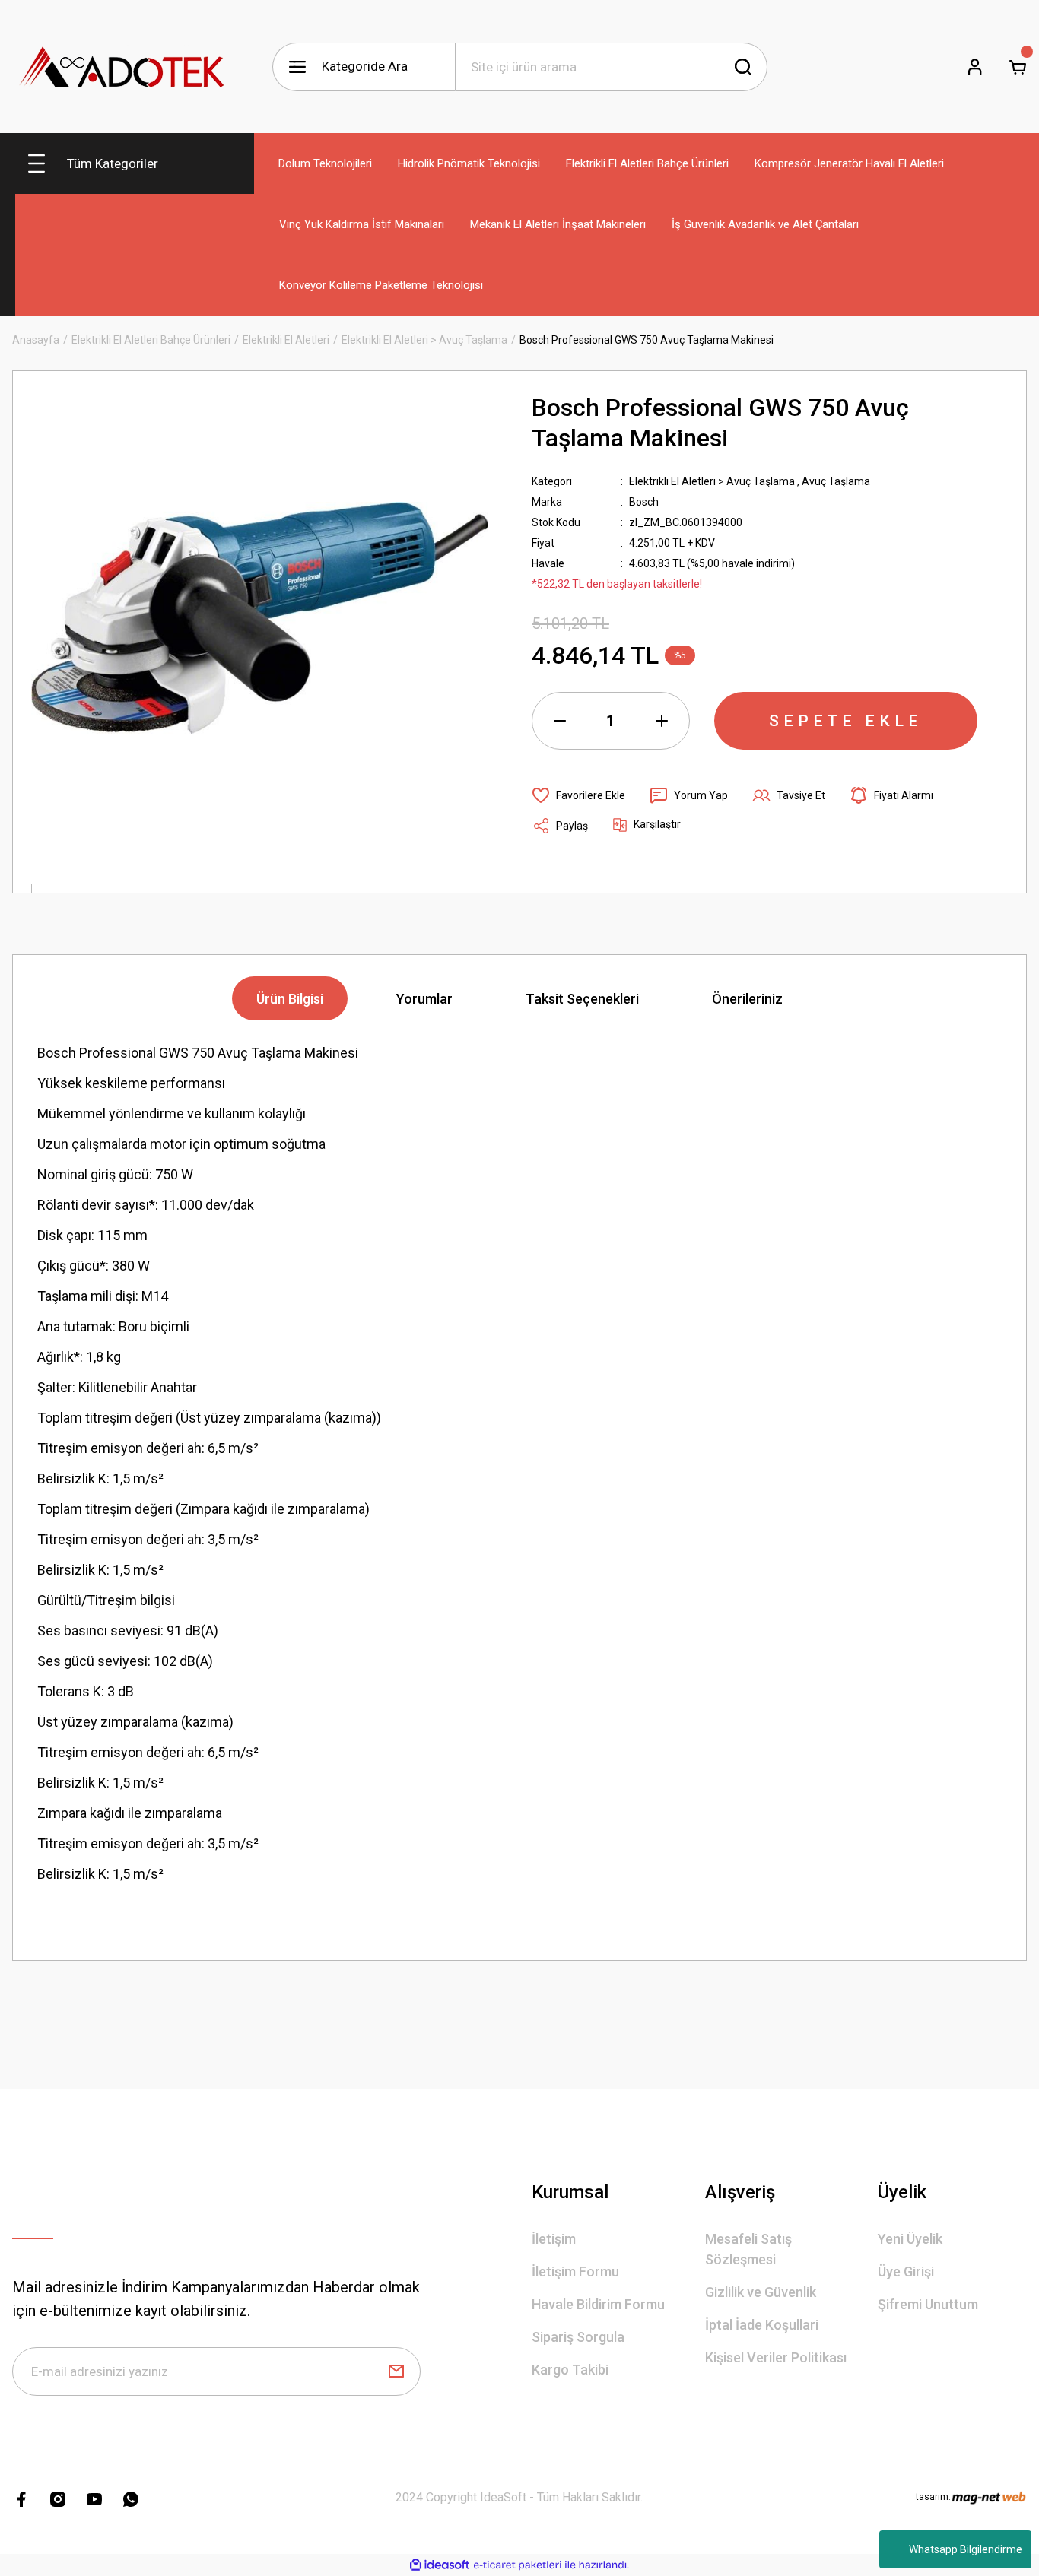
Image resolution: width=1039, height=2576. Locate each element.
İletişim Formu (575, 2271)
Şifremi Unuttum (928, 2304)
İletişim (554, 2239)
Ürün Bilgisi (290, 999)
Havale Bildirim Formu (598, 2304)
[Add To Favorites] (578, 795)
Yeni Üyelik (910, 2239)
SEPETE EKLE (846, 721)
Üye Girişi (906, 2271)
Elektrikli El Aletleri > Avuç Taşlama (712, 481)
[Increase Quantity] (662, 721)
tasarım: (933, 2497)
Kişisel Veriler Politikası (776, 2357)
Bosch (644, 502)
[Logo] (122, 67)
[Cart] (1018, 67)
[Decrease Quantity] (560, 721)
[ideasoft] (440, 2565)
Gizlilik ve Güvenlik (761, 2292)
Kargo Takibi (570, 2370)
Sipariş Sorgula (578, 2337)
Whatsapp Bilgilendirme (966, 2549)
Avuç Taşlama (836, 481)
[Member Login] (975, 67)
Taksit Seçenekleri (582, 999)
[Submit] (396, 2371)
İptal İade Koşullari (762, 2325)
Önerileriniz (747, 999)
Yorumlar (424, 999)
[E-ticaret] (518, 2565)
